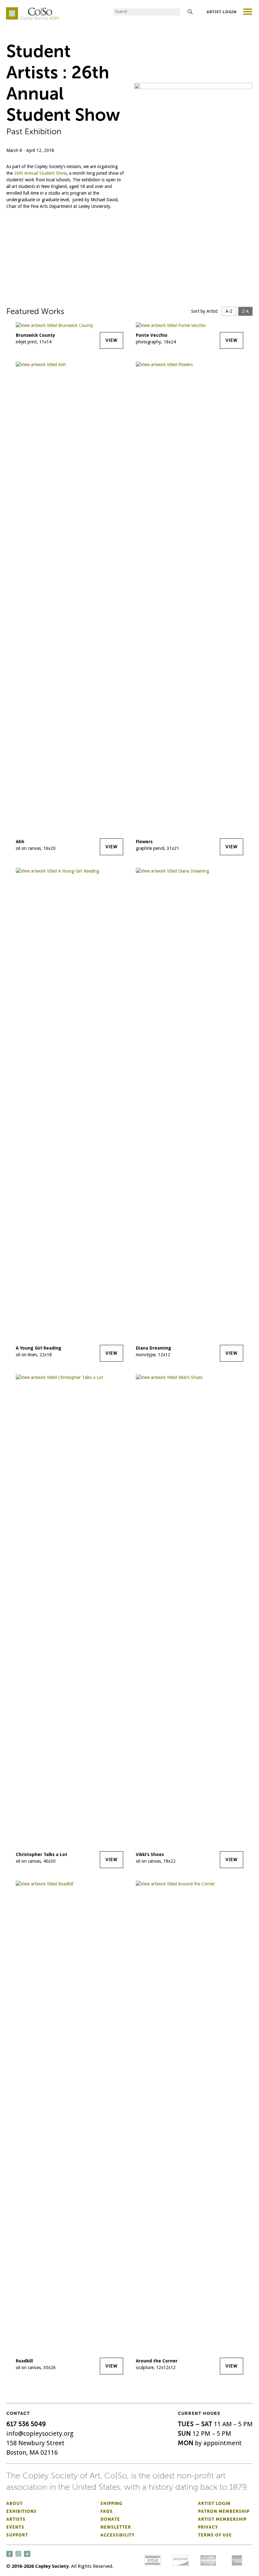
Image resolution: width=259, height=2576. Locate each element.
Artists (16, 2519)
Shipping (111, 2503)
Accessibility (117, 2535)
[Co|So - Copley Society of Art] (32, 9)
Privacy (208, 2527)
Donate (110, 2519)
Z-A (245, 311)
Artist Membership (222, 2519)
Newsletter (116, 2527)
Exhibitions (21, 2511)
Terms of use (215, 2535)
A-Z (229, 311)
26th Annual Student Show (40, 173)
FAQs (107, 2511)
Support (17, 2535)
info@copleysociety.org (40, 2434)
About (15, 2503)
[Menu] (248, 12)
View (111, 340)
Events (15, 2527)
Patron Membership (224, 2511)
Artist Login (222, 12)
